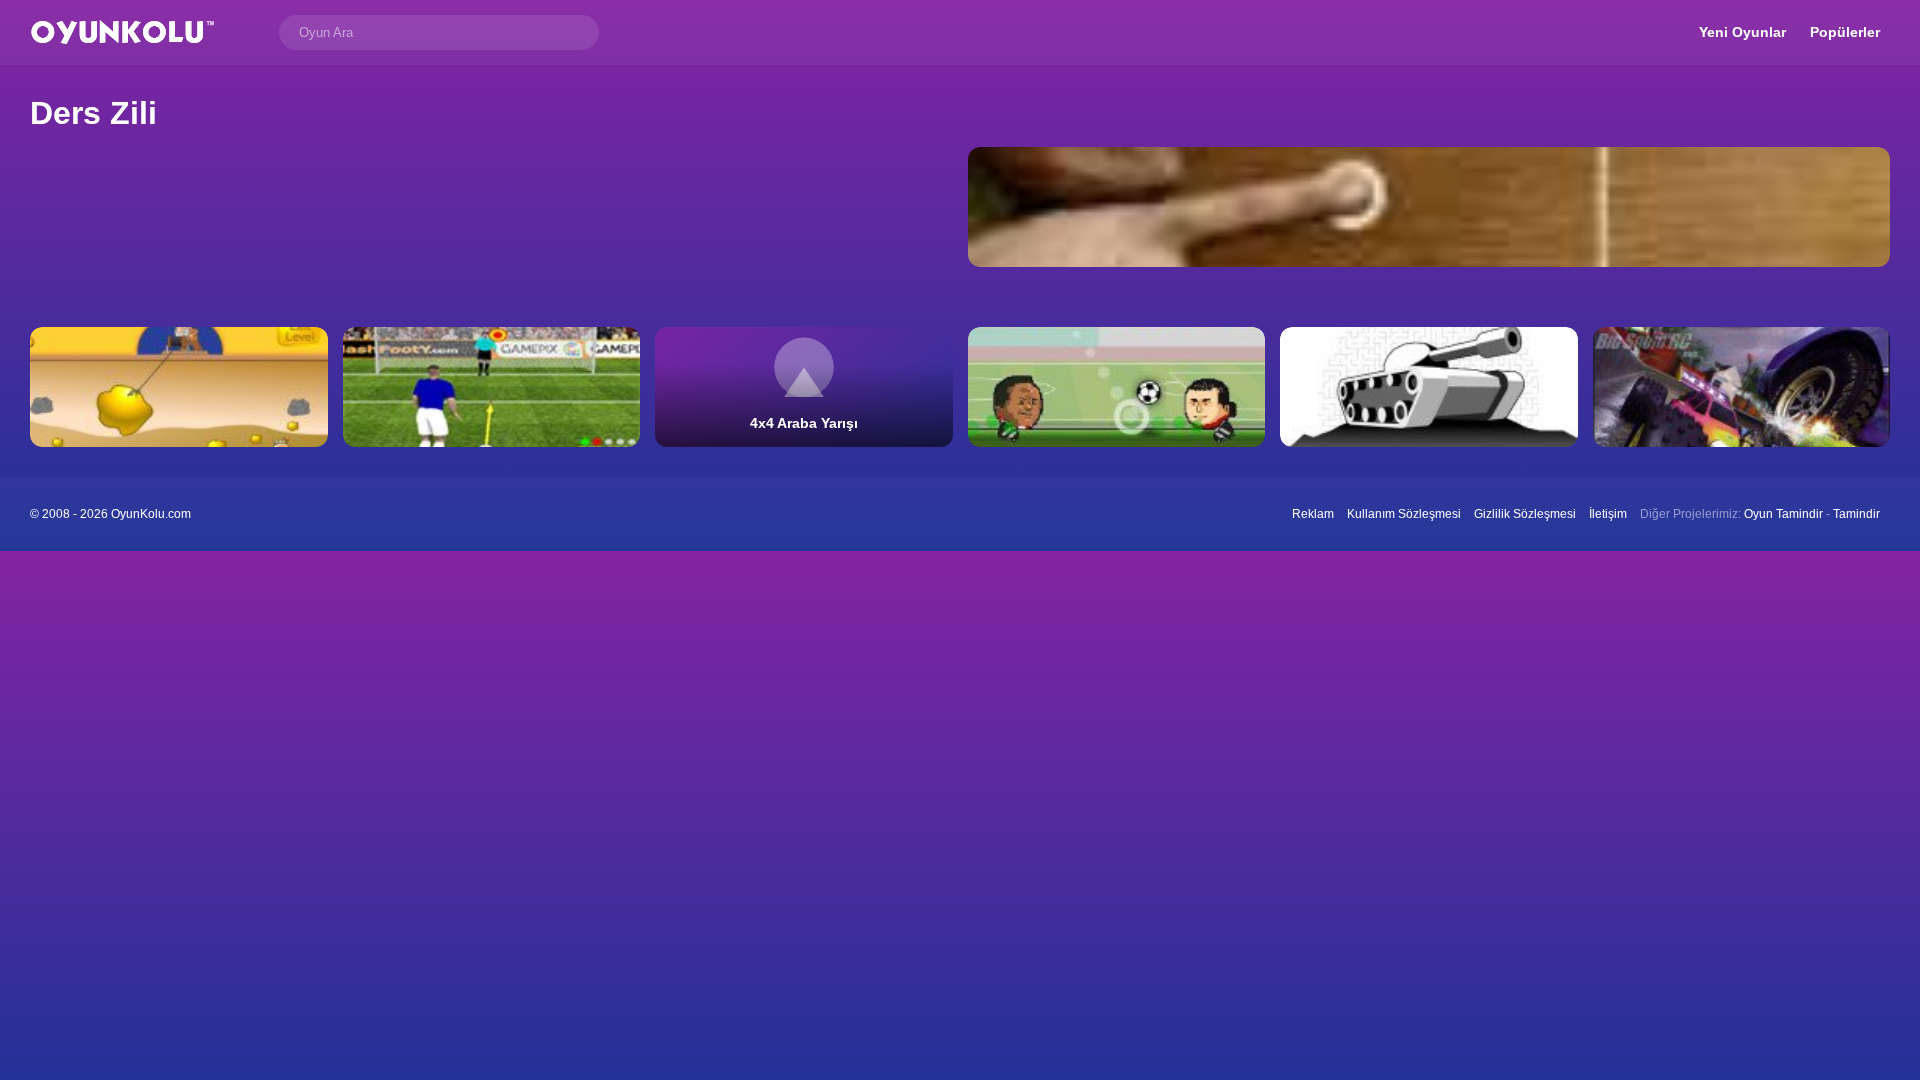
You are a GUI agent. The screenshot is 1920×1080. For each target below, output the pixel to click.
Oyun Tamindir (1783, 514)
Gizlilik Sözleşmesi (1525, 514)
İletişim (1608, 514)
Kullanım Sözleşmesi (1404, 514)
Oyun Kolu (122, 32)
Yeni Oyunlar (1742, 32)
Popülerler (1845, 32)
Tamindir (1856, 514)
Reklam (1313, 514)
